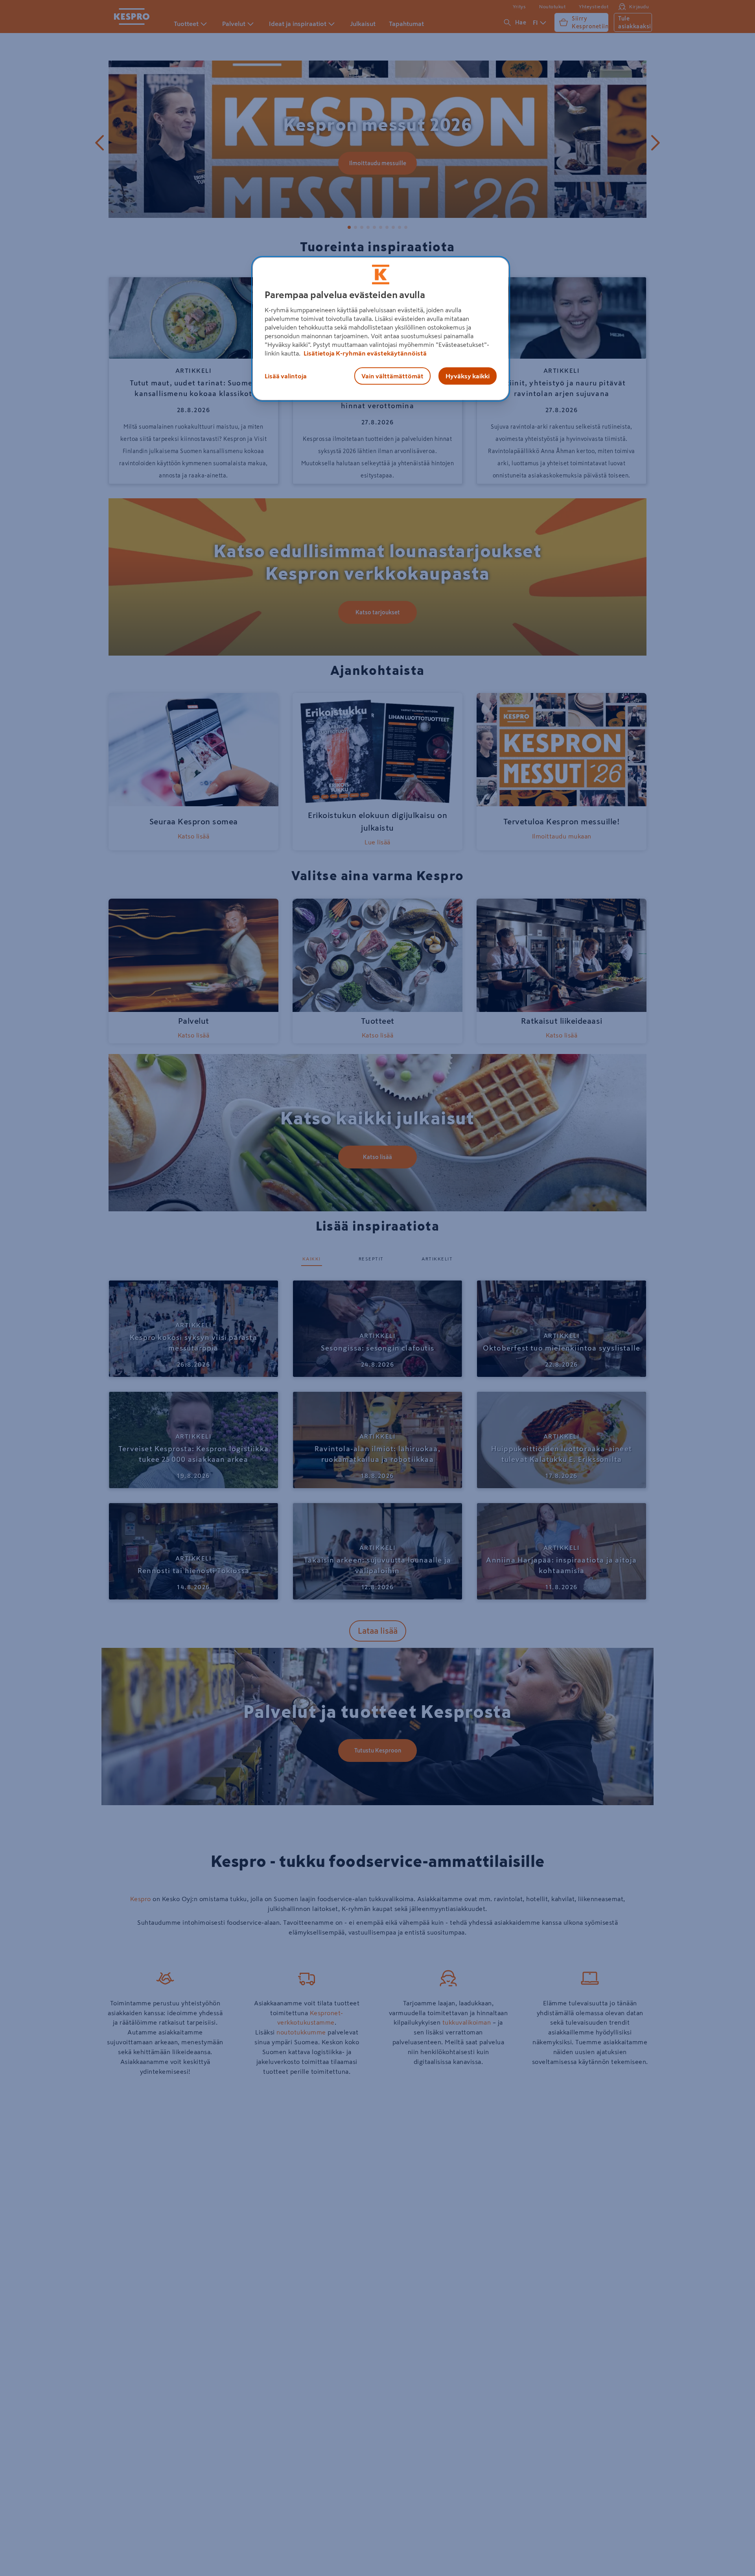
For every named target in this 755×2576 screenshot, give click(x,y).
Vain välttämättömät (392, 376)
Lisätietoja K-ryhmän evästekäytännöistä (365, 353)
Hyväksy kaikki (468, 376)
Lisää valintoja (286, 376)
